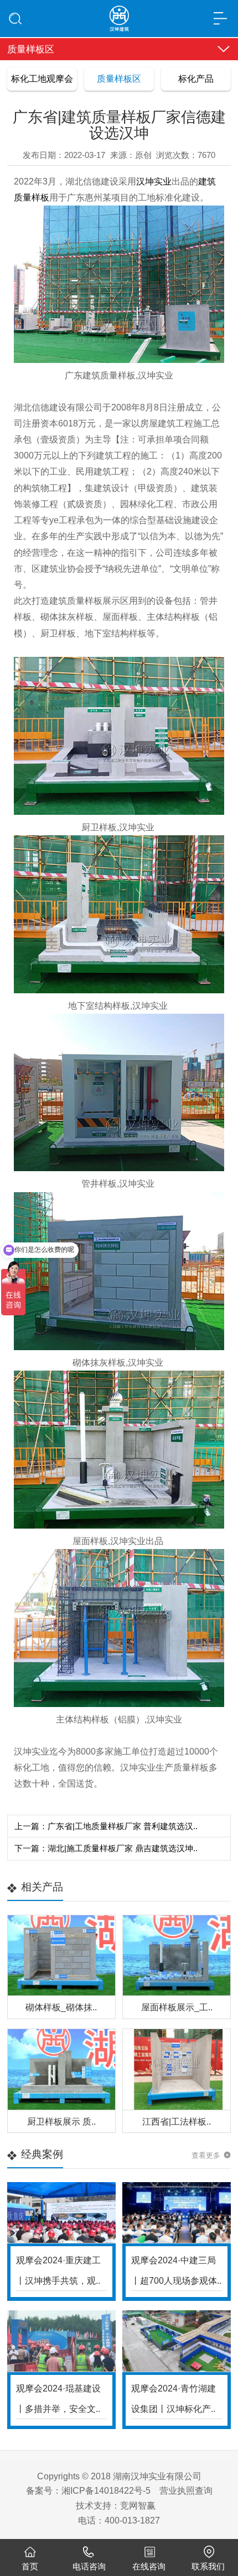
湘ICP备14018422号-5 (106, 2490)
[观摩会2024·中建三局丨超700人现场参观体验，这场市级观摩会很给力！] (177, 2213)
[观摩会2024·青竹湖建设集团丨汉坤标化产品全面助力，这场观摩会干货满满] (177, 2341)
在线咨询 (149, 2567)
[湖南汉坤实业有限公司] (119, 15)
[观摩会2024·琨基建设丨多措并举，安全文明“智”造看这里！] (61, 2341)
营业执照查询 (186, 2490)
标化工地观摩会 (42, 78)
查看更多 (206, 2155)
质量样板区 (119, 78)
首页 (30, 2567)
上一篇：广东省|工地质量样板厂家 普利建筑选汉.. (106, 1826)
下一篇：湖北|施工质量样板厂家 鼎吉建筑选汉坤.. (106, 1848)
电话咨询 (89, 2567)
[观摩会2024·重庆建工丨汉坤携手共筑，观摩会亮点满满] (61, 2213)
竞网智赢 (138, 2505)
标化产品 (196, 78)
